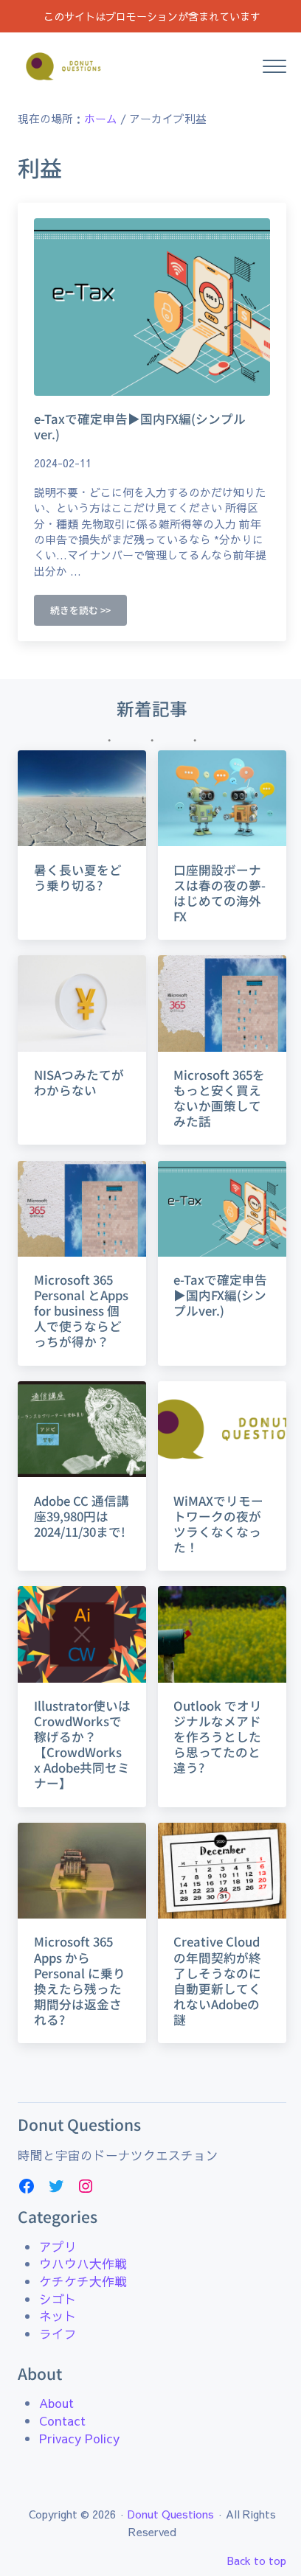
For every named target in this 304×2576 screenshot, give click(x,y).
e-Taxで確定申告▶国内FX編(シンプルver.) (140, 427)
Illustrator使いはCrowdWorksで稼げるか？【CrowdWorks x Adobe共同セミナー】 (82, 1745)
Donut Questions (171, 2514)
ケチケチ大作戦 (83, 2282)
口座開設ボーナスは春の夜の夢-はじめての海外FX (220, 893)
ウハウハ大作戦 (83, 2264)
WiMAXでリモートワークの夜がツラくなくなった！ (218, 1524)
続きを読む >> (89, 612)
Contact (62, 2421)
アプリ (58, 2247)
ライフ (58, 2334)
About (56, 2403)
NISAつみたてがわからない (79, 1083)
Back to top (257, 2561)
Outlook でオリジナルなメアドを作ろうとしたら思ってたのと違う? (218, 1737)
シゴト (58, 2299)
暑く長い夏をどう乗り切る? (78, 878)
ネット (58, 2316)
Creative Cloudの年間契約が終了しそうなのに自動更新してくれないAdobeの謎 (217, 1980)
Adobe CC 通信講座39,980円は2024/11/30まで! (82, 1516)
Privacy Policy (79, 2439)
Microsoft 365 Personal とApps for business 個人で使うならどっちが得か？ (81, 1311)
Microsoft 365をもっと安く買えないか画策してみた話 (219, 1098)
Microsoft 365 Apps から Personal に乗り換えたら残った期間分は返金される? (80, 1980)
